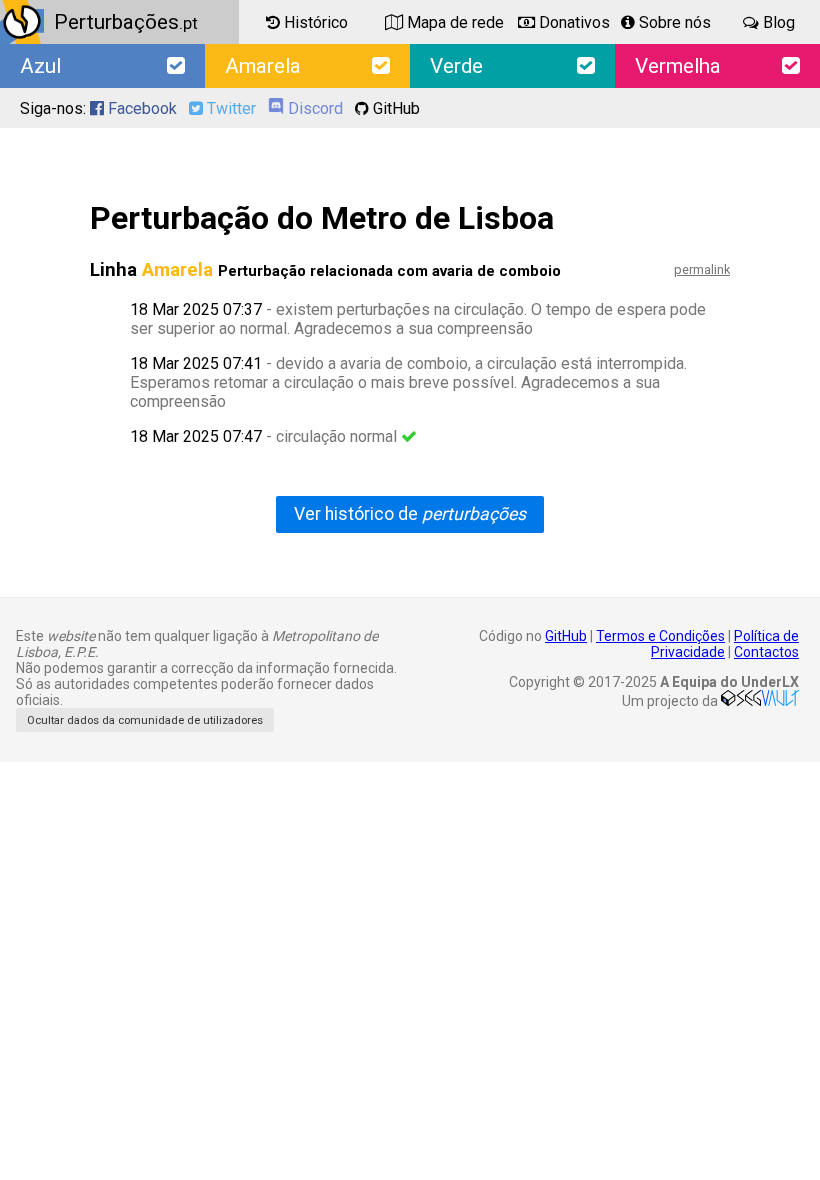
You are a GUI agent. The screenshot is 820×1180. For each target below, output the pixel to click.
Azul (40, 66)
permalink (702, 269)
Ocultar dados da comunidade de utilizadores (145, 720)
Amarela (263, 66)
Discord (313, 108)
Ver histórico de (410, 514)
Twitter (229, 108)
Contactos (766, 652)
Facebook (140, 108)
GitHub (394, 108)
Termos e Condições (660, 636)
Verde (456, 66)
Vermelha (678, 66)
